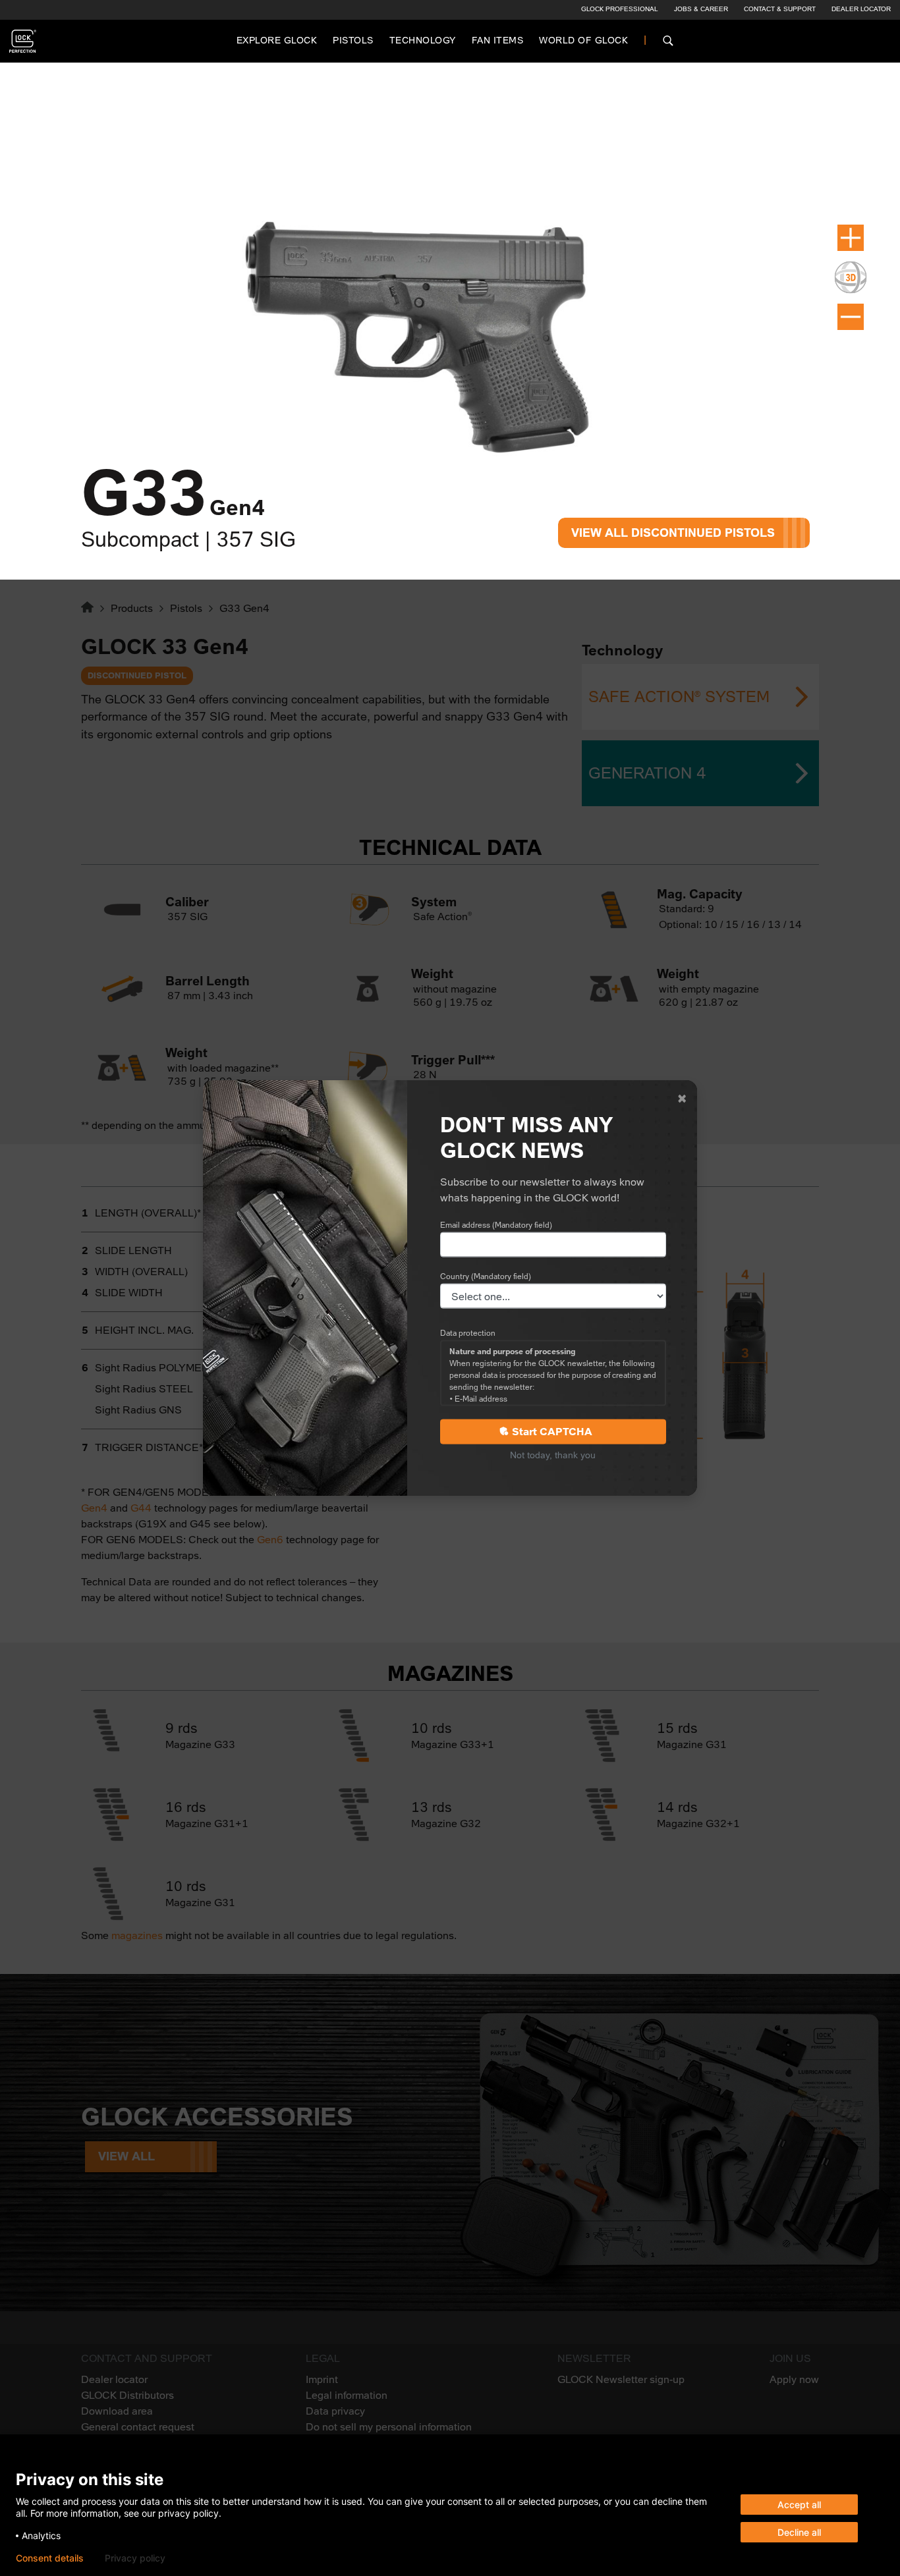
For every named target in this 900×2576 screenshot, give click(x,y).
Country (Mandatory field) (486, 1276)
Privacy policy (135, 2558)
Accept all (799, 2505)
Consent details (50, 2558)
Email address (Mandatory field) (496, 1225)
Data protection (468, 1333)
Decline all (799, 2532)
